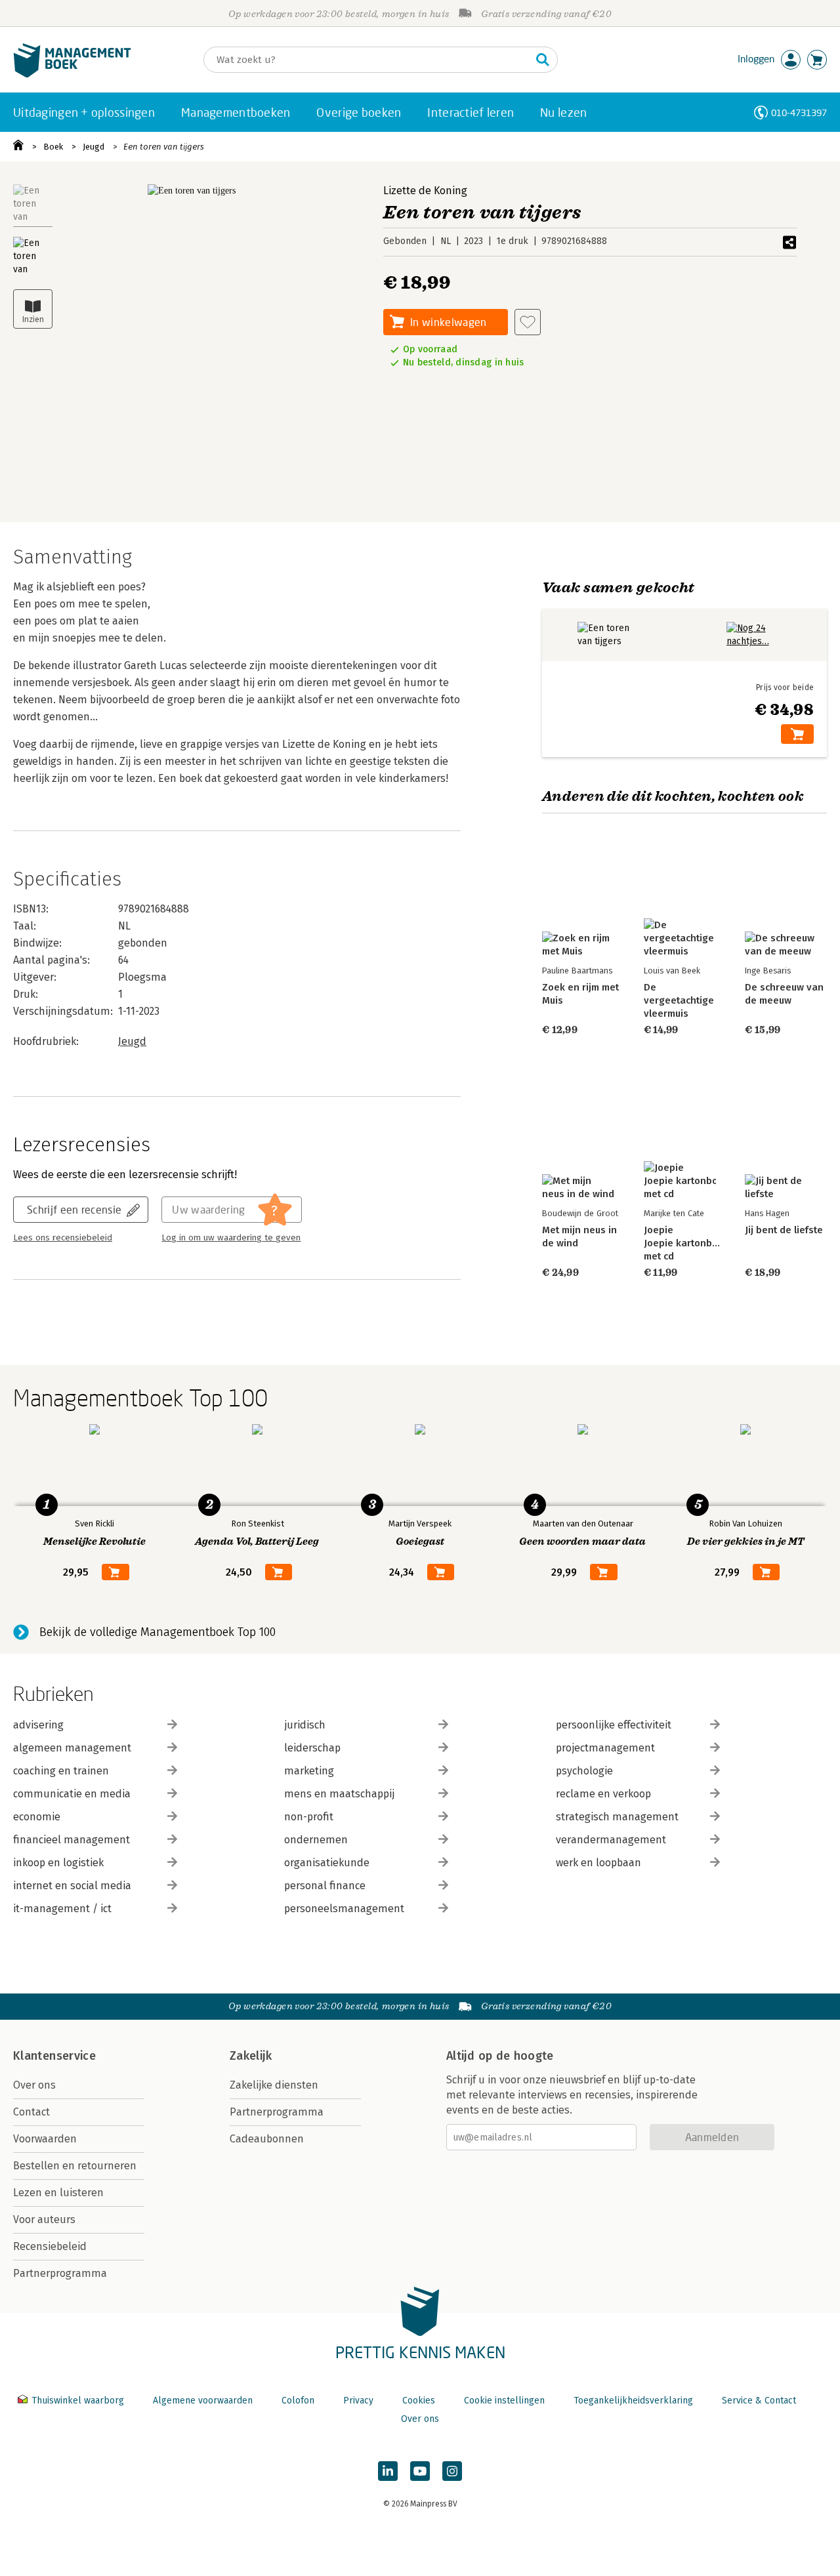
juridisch (305, 1725)
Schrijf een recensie (74, 1209)
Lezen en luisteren (58, 2193)
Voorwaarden (45, 2139)
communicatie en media (72, 1794)
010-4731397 (799, 112)
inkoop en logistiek (58, 1863)
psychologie (584, 1771)
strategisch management (617, 1817)
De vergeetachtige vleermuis (679, 1000)
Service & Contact (759, 2401)
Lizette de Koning (425, 191)
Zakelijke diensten (274, 2085)
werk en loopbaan (598, 1863)
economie (37, 1817)
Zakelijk (251, 2056)
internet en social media (72, 1886)
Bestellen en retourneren (75, 2166)
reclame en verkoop (603, 1794)
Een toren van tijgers (164, 147)
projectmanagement (605, 1748)
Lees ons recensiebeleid (63, 1238)
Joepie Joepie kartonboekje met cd (691, 1243)
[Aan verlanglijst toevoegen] (528, 322)
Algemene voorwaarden (203, 2401)
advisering (38, 1725)
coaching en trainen (61, 1771)
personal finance (325, 1886)
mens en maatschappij (339, 1794)
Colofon (298, 2401)
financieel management (72, 1840)
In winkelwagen (448, 322)
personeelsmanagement (344, 1909)
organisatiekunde (327, 1863)
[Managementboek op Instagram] (452, 2471)
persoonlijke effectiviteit (614, 1725)
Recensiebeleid (50, 2246)
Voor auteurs (44, 2219)
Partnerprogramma (60, 2273)
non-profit (309, 1817)
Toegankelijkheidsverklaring (633, 2401)
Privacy (358, 2401)
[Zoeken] (543, 60)
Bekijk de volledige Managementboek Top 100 (157, 1632)
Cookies (419, 2401)
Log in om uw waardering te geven (231, 1238)
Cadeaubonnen (267, 2139)
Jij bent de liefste (784, 1230)
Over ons (34, 2085)
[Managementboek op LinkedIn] (388, 2471)
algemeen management (72, 1748)
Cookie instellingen (504, 2401)
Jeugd (94, 147)
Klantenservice (54, 2056)
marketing (309, 1771)
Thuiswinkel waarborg (78, 2401)
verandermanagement (611, 1840)
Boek (53, 147)
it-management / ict (62, 1909)
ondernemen (316, 1840)
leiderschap (312, 1748)
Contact (31, 2112)
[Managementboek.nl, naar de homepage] (72, 74)
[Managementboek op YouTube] (420, 2471)
